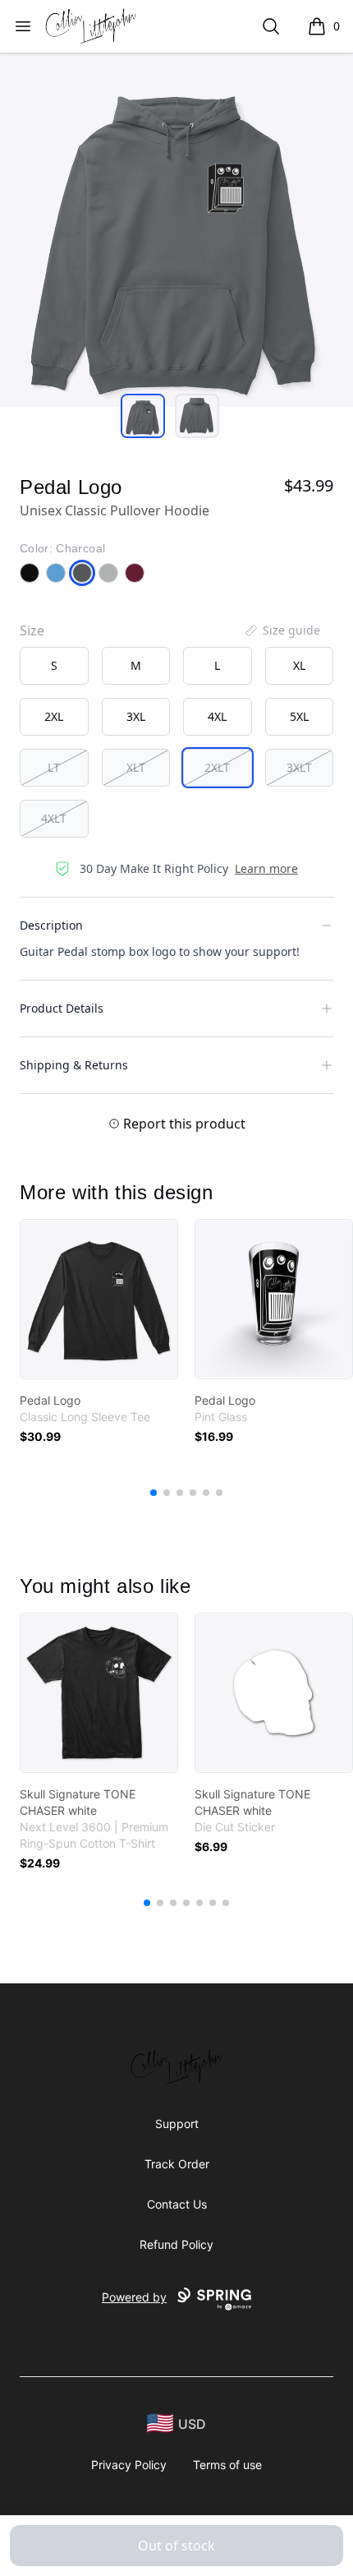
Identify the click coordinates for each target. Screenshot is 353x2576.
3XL (136, 716)
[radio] (54, 666)
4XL (217, 716)
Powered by (134, 2297)
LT (54, 767)
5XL (299, 716)
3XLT (299, 767)
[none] (282, 630)
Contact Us (177, 2204)
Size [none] (32, 630)
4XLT (54, 818)
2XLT (217, 767)
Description (51, 925)
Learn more (266, 868)
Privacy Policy (129, 2465)
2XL (54, 716)
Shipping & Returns (74, 1065)
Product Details (62, 1008)
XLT (136, 767)
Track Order (177, 2164)
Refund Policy (176, 2244)
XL (299, 665)
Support (177, 2124)
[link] (99, 1299)
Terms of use (227, 2465)
